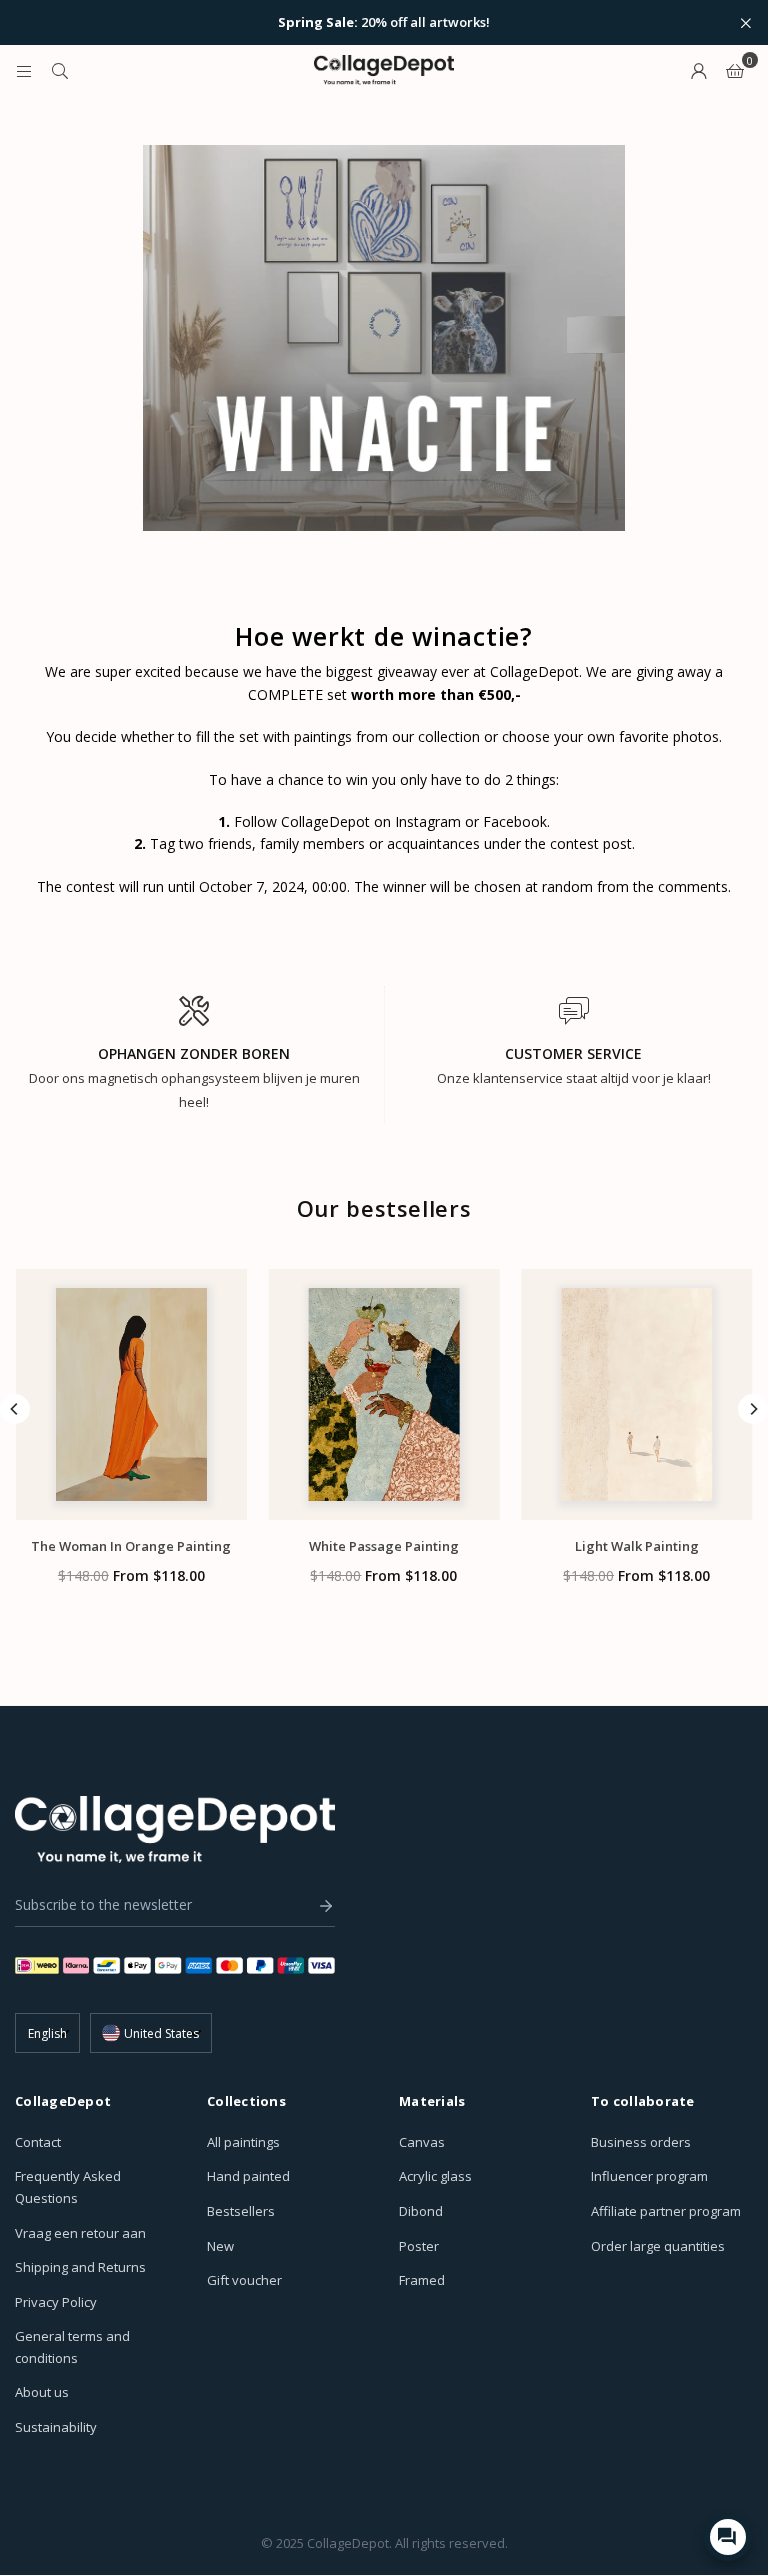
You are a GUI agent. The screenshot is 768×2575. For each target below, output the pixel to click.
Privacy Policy (56, 2302)
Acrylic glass (435, 2176)
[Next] (753, 1409)
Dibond (421, 2211)
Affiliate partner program (666, 2211)
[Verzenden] (321, 1906)
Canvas (422, 2142)
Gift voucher (244, 2280)
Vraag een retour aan (80, 2233)
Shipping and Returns (80, 2267)
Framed (422, 2280)
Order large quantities (658, 2246)
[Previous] (15, 1409)
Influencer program (649, 2176)
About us (42, 2392)
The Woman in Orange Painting (131, 1546)
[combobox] (151, 2033)
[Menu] (24, 70)
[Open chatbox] (728, 2537)
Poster (419, 2246)
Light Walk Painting (637, 1546)
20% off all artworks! (384, 23)
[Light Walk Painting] (636, 1394)
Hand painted (248, 2176)
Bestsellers (241, 2211)
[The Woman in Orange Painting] (131, 1394)
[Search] (60, 70)
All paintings (243, 2142)
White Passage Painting (384, 1546)
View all (384, 1632)
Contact (38, 2142)
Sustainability (56, 2427)
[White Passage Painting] (384, 1394)
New (220, 2246)
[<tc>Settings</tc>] (699, 70)
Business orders (641, 2142)
